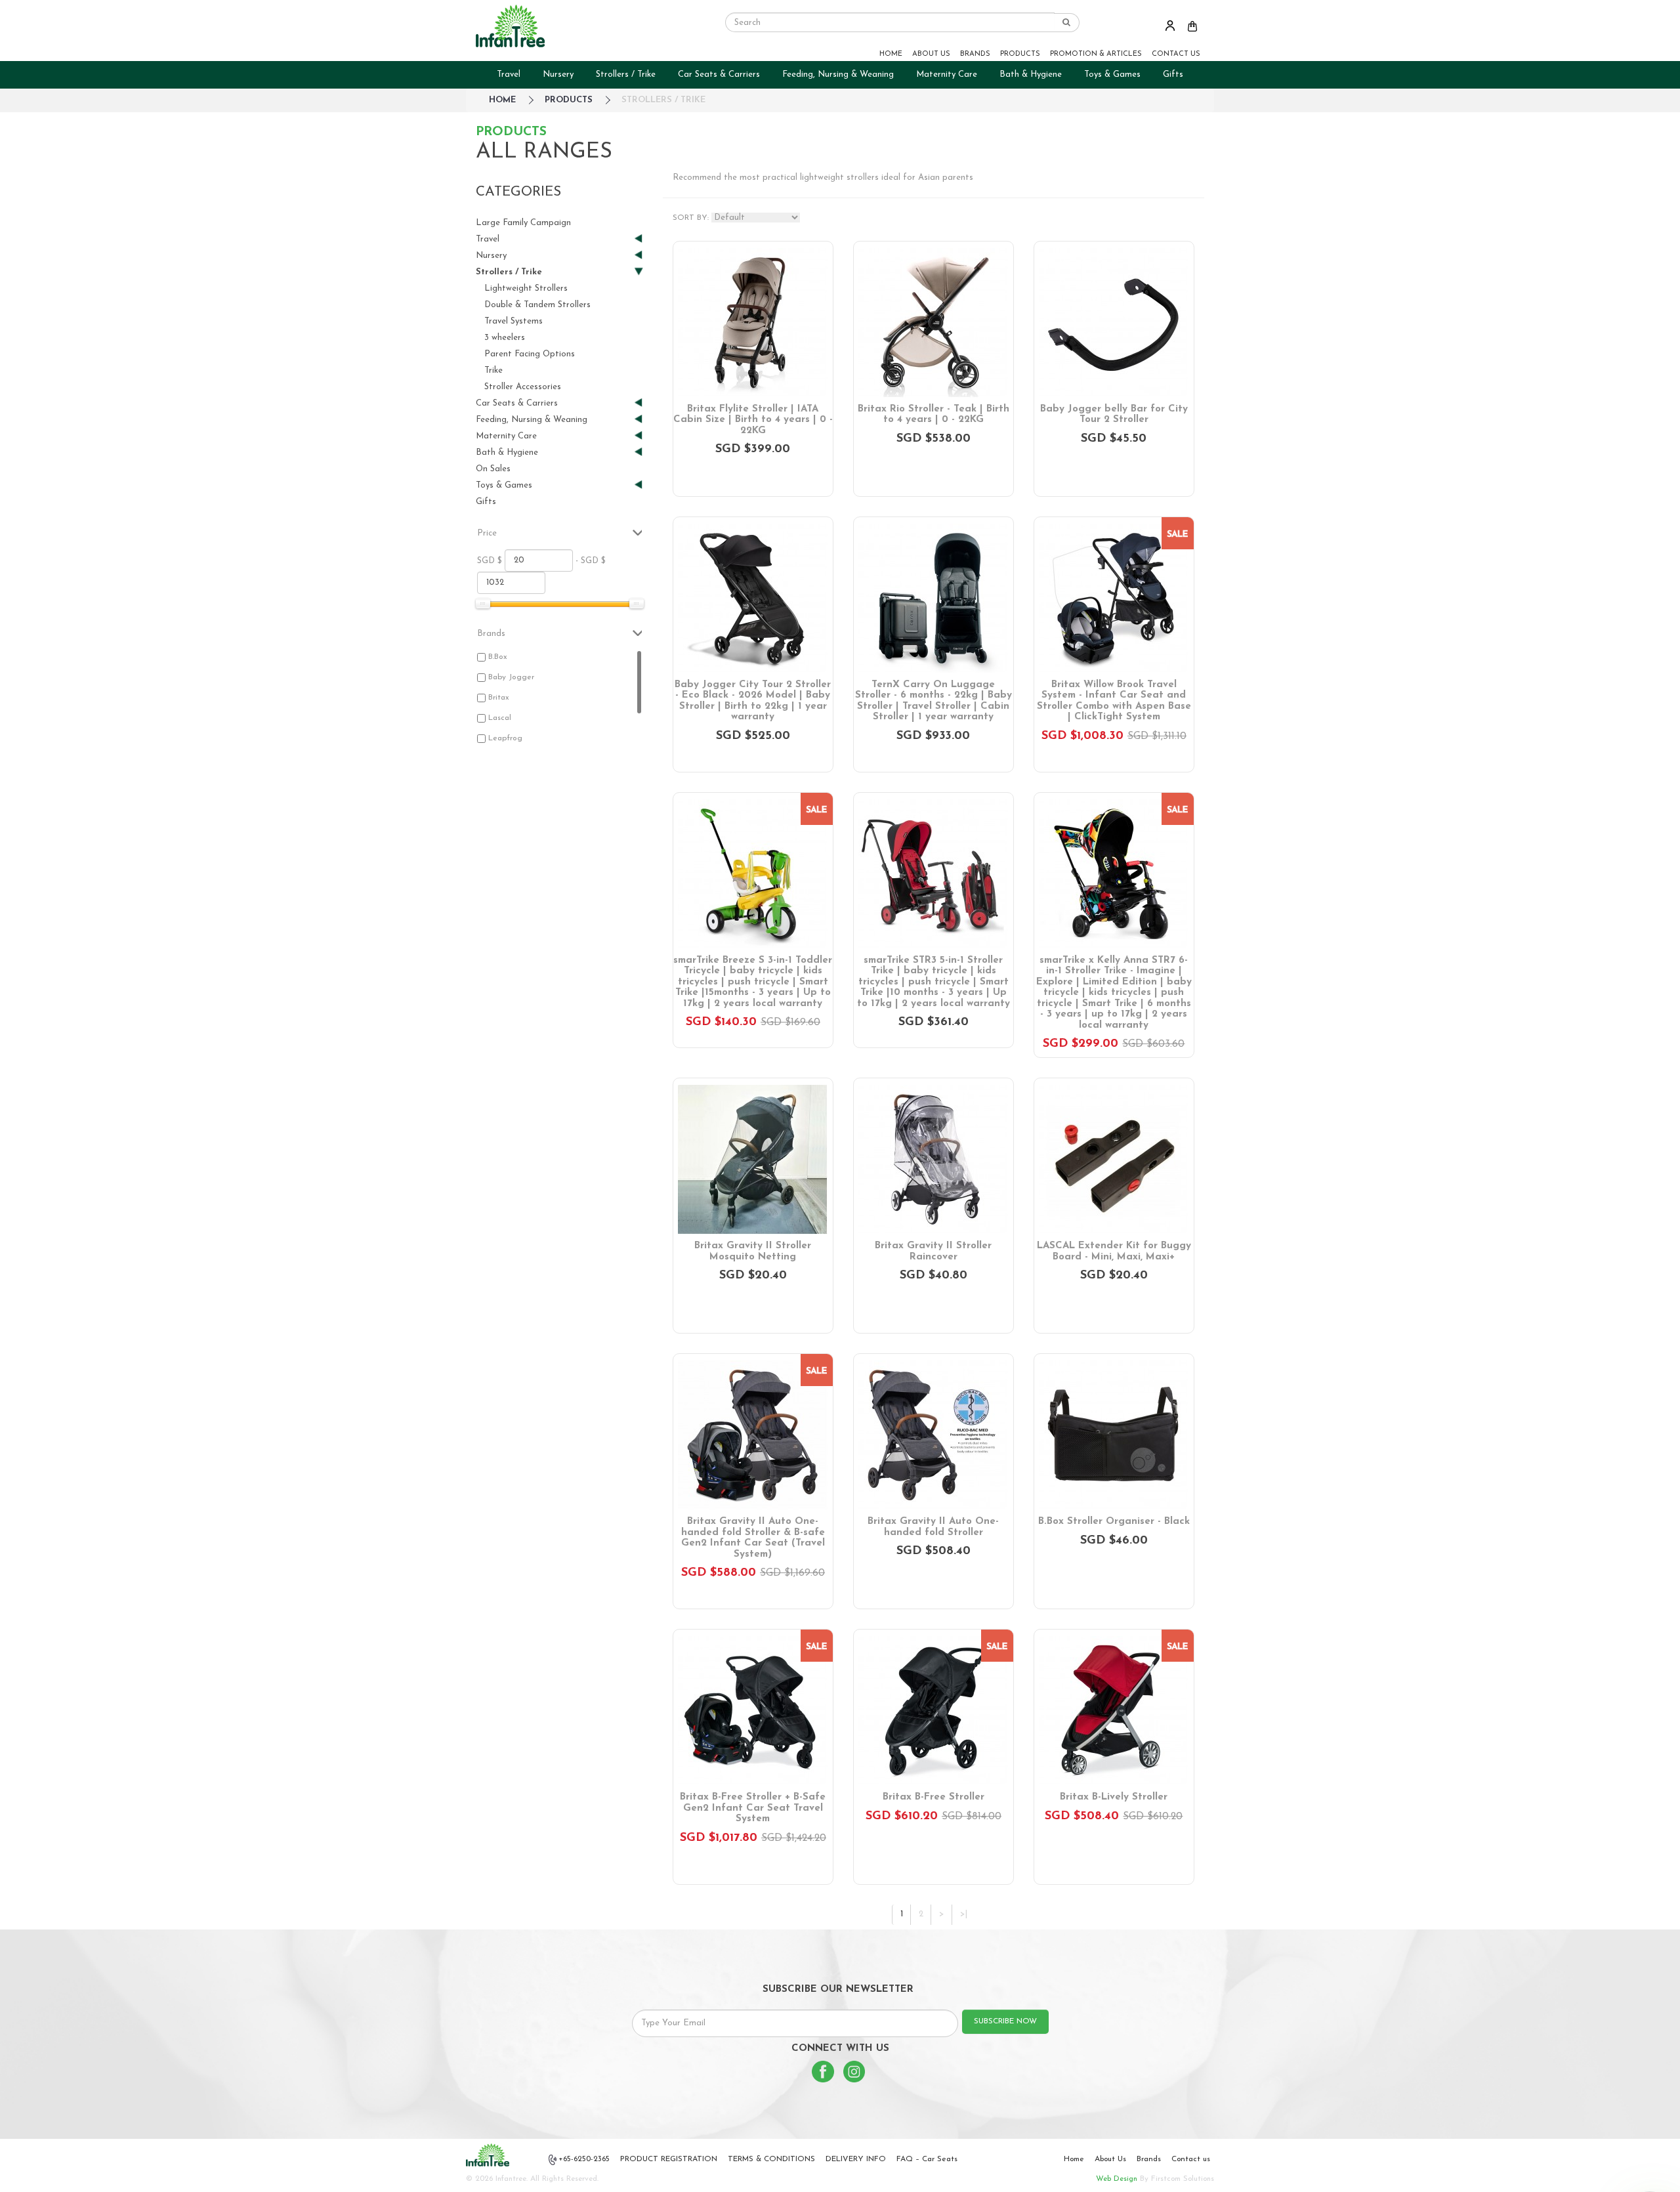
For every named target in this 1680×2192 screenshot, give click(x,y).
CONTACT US (1176, 54)
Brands (1149, 2159)
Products (569, 100)
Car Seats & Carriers (719, 74)
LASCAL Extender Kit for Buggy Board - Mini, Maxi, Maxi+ (1114, 1252)
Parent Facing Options (530, 354)
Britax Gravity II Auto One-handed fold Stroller (933, 1527)
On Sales (493, 469)
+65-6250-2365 (584, 2159)
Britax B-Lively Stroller (1114, 1797)
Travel (509, 74)
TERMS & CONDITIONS (771, 2159)
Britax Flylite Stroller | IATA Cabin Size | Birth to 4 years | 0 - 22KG (753, 420)
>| (964, 1914)
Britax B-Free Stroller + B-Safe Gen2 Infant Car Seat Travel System (753, 1808)
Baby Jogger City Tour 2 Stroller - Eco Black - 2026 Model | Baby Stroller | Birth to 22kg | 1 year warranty (753, 701)
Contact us (1191, 2159)
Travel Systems (514, 321)
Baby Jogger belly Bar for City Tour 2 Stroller (1114, 415)
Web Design (1117, 2179)
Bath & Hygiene (1031, 74)
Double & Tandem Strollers (537, 305)
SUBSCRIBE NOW (1005, 2021)
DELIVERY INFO (856, 2159)
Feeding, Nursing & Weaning (838, 74)
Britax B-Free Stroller (934, 1797)
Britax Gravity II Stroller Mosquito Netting (753, 1252)
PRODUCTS (1020, 54)
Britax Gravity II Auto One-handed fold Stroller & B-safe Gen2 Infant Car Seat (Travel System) (753, 1538)
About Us (1110, 2159)
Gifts (1173, 74)
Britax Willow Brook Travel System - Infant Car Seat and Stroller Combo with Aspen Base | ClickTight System (1114, 701)
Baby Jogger (511, 677)
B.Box (498, 657)
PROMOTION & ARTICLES (1096, 54)
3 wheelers (505, 338)
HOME (891, 54)
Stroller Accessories (523, 387)
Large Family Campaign (523, 223)
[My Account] (1170, 25)
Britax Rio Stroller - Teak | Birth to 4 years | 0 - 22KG (934, 415)
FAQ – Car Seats (927, 2159)
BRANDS (975, 54)
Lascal (500, 718)
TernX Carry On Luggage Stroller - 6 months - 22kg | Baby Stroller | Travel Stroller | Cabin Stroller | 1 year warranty (934, 701)
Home (1074, 2159)
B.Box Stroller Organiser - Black (1114, 1522)
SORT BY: (691, 218)
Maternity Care (947, 74)
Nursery (558, 74)
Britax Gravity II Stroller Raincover (933, 1252)
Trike (493, 370)
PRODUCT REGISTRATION (669, 2159)
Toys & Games (1112, 74)
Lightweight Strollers (526, 288)
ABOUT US (931, 54)
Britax (499, 698)
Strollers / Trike (626, 74)
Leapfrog (505, 738)
